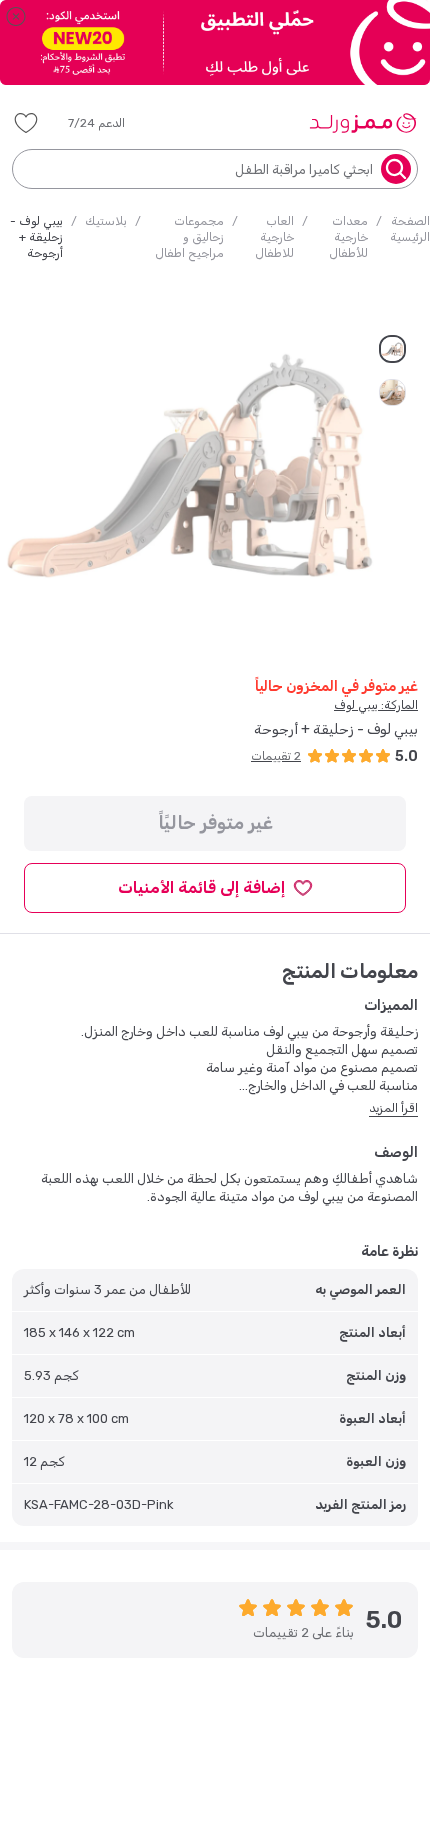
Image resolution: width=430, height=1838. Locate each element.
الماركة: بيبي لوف (376, 705)
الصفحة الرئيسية (410, 229)
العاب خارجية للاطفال (274, 237)
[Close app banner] (16, 16)
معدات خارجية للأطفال (348, 237)
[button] (110, 123)
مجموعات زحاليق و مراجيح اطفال (189, 237)
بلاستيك (106, 221)
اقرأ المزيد (393, 1108)
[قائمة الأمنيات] (26, 123)
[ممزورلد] (362, 123)
